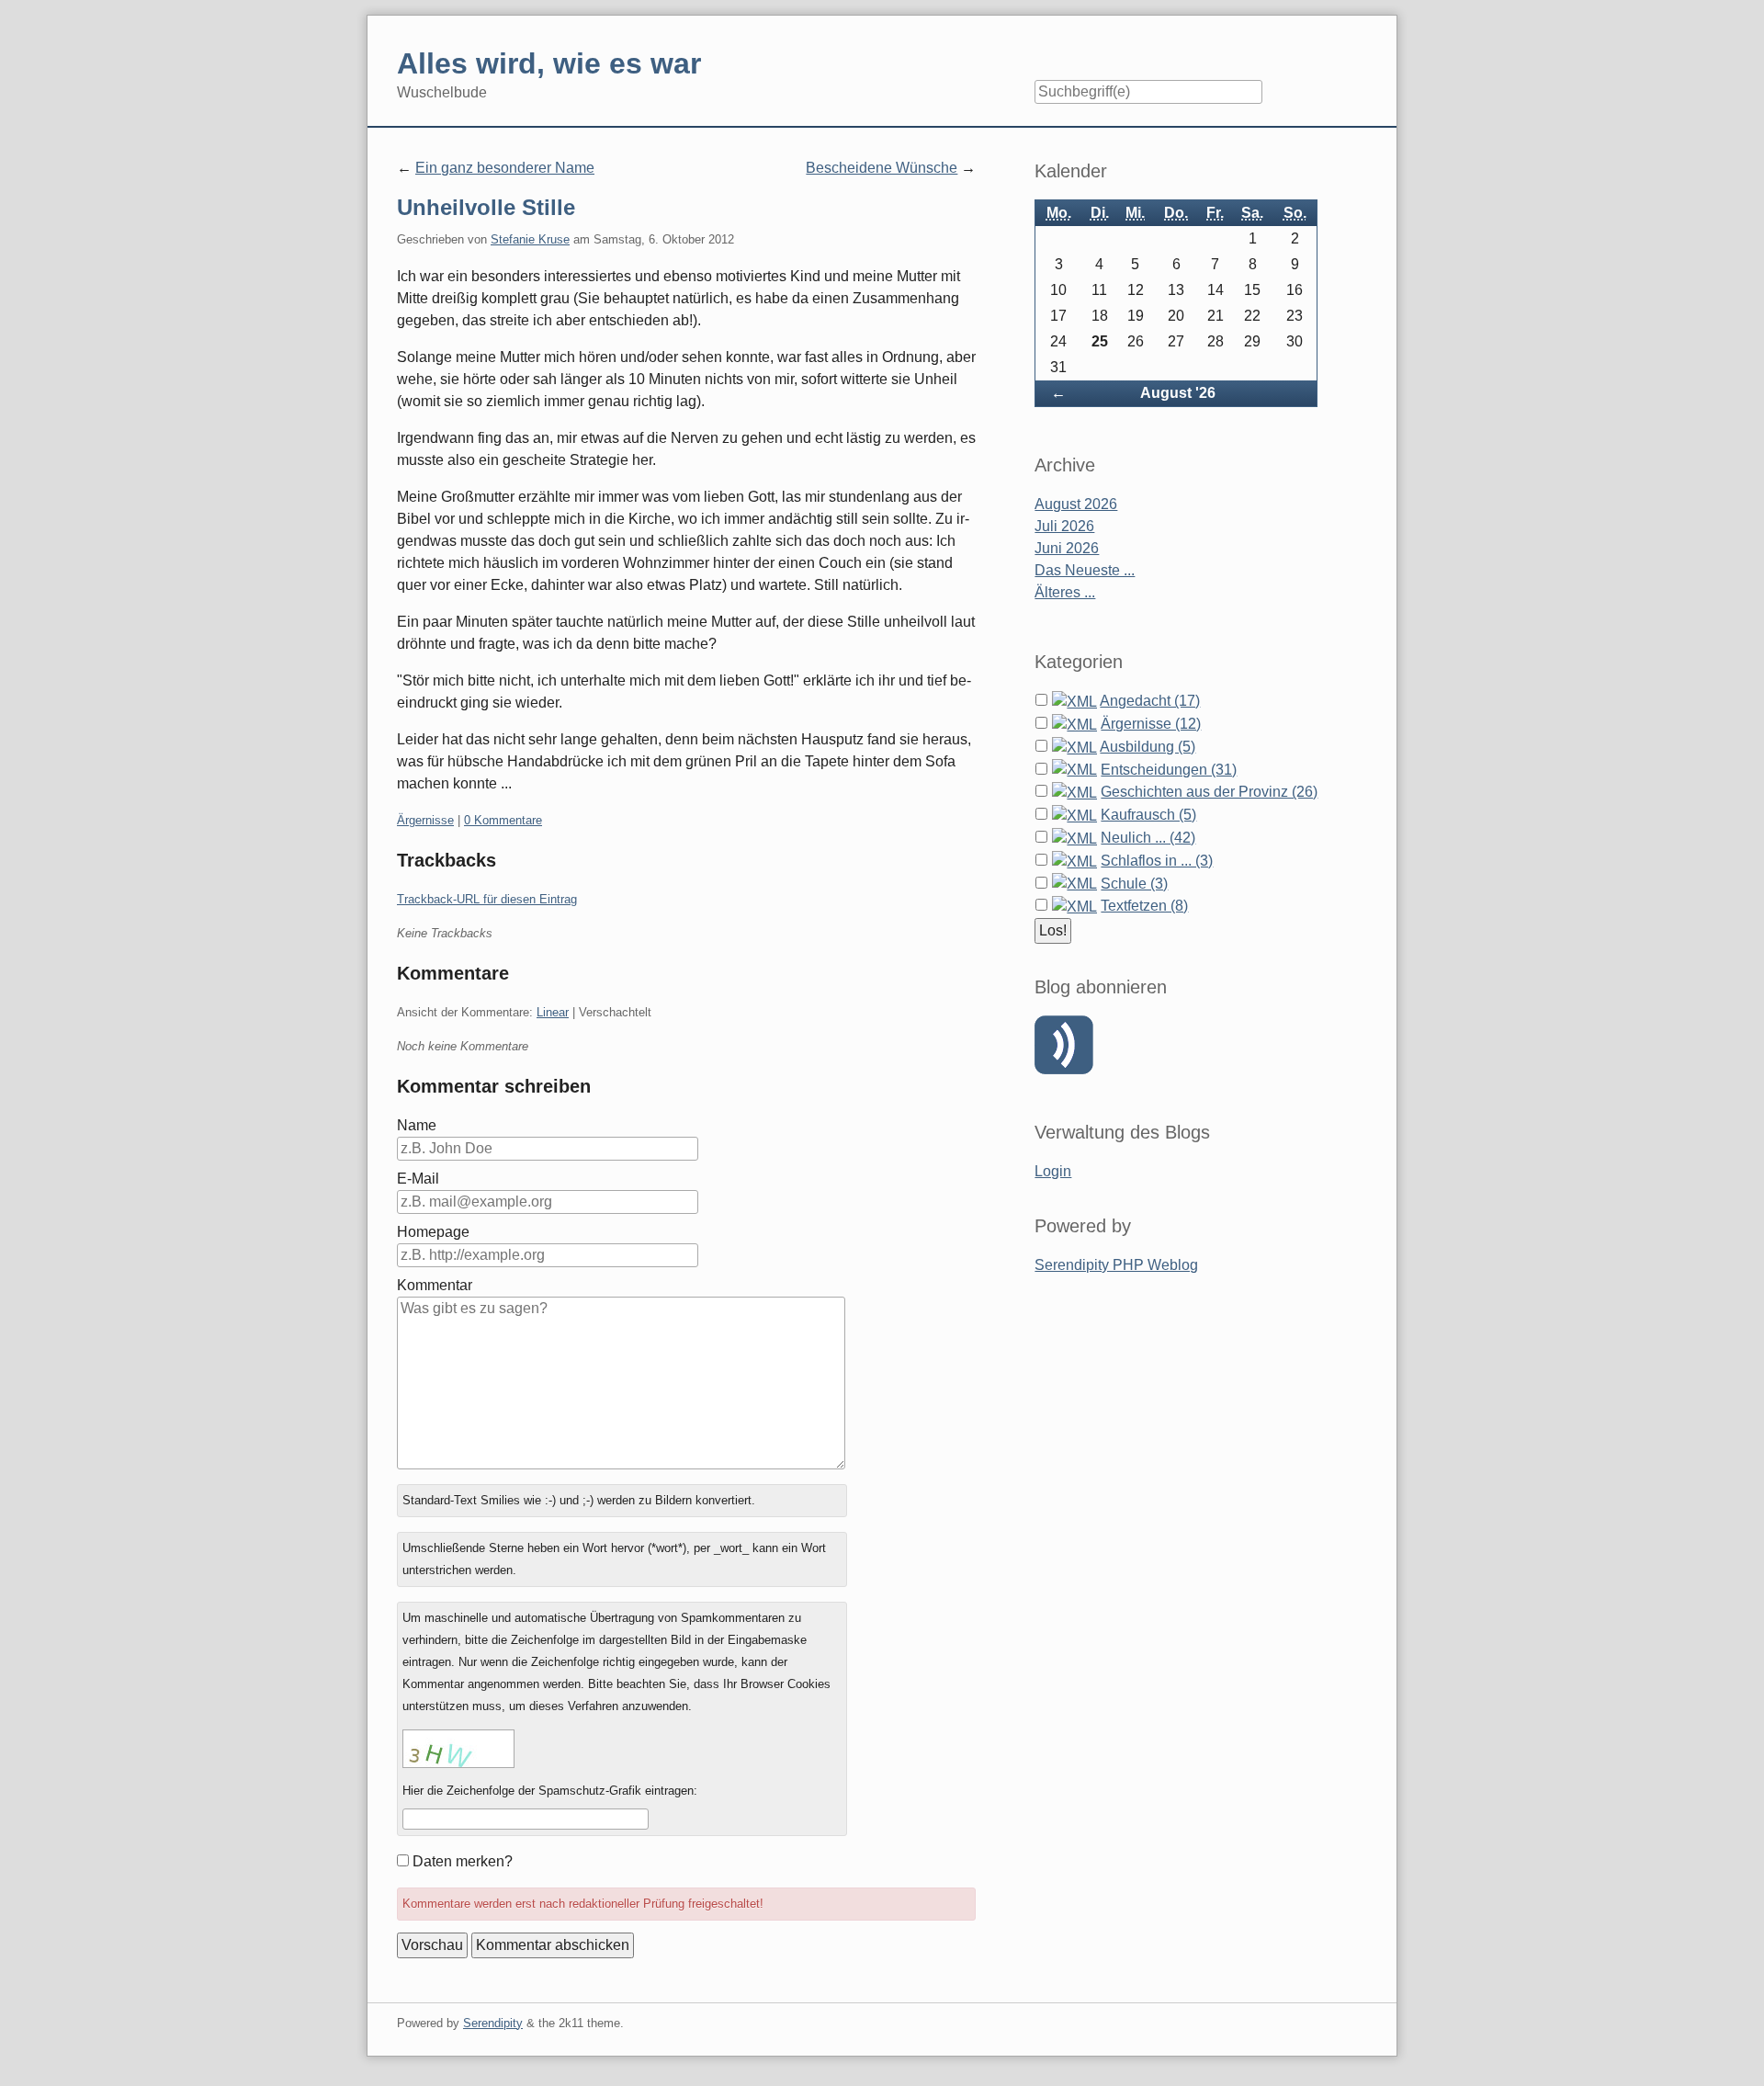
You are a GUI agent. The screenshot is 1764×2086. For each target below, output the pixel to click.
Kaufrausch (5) (1148, 815)
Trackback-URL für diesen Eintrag (487, 899)
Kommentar (435, 1285)
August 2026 (1076, 504)
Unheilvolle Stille (486, 207)
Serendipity (493, 2023)
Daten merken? (463, 1861)
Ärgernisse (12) (1151, 724)
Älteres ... (1065, 592)
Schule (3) (1134, 884)
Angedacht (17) (1150, 701)
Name (417, 1125)
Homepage (433, 1232)
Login (1053, 1171)
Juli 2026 (1064, 526)
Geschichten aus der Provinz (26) (1209, 792)
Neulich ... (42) (1148, 838)
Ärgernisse (425, 820)
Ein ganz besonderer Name (505, 168)
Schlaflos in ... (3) (1157, 861)
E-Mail (418, 1179)
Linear (553, 1012)
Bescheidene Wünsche (882, 168)
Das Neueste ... (1085, 570)
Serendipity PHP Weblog (1116, 1265)
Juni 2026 (1067, 548)
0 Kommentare (503, 820)
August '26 (1178, 393)
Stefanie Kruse (530, 239)
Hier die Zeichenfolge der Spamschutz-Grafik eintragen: (550, 1791)
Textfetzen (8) (1144, 906)
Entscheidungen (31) (1169, 770)
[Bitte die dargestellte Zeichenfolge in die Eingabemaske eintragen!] (458, 1749)
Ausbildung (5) (1148, 747)
